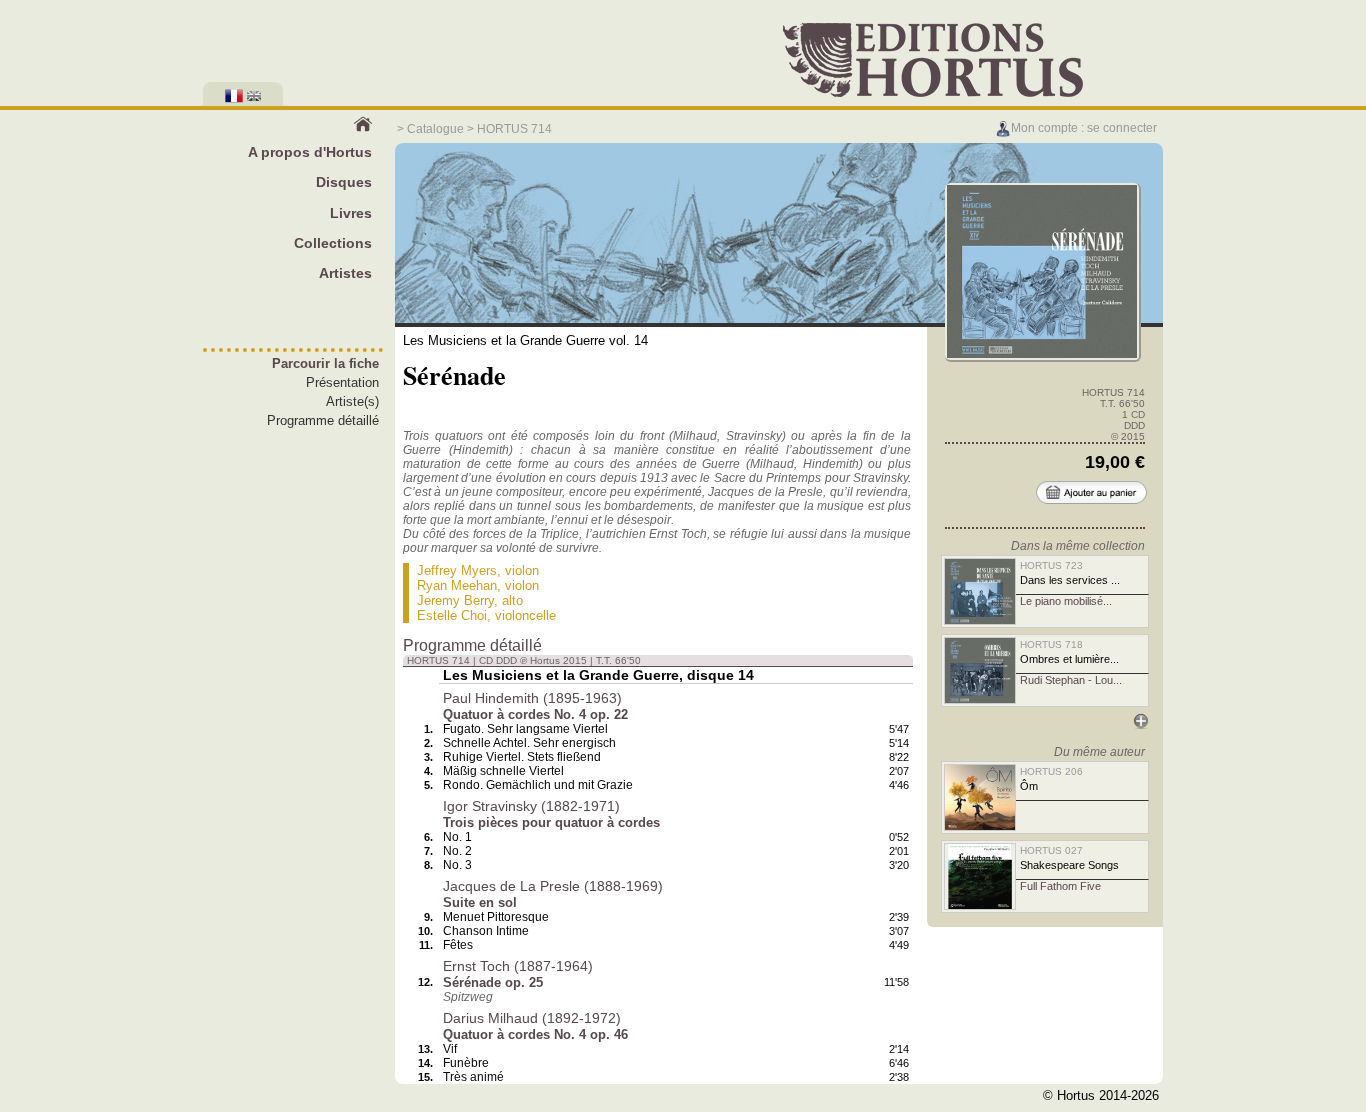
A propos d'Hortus (310, 152)
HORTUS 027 (1051, 850)
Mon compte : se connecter (1084, 128)
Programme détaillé (323, 420)
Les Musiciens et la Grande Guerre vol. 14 (525, 340)
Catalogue (435, 129)
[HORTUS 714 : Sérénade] (1042, 355)
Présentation (342, 382)
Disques (344, 182)
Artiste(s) (352, 401)
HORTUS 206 (1051, 771)
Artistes (345, 273)
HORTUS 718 (1051, 644)
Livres (351, 213)
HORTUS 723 (1051, 565)
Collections (333, 243)
